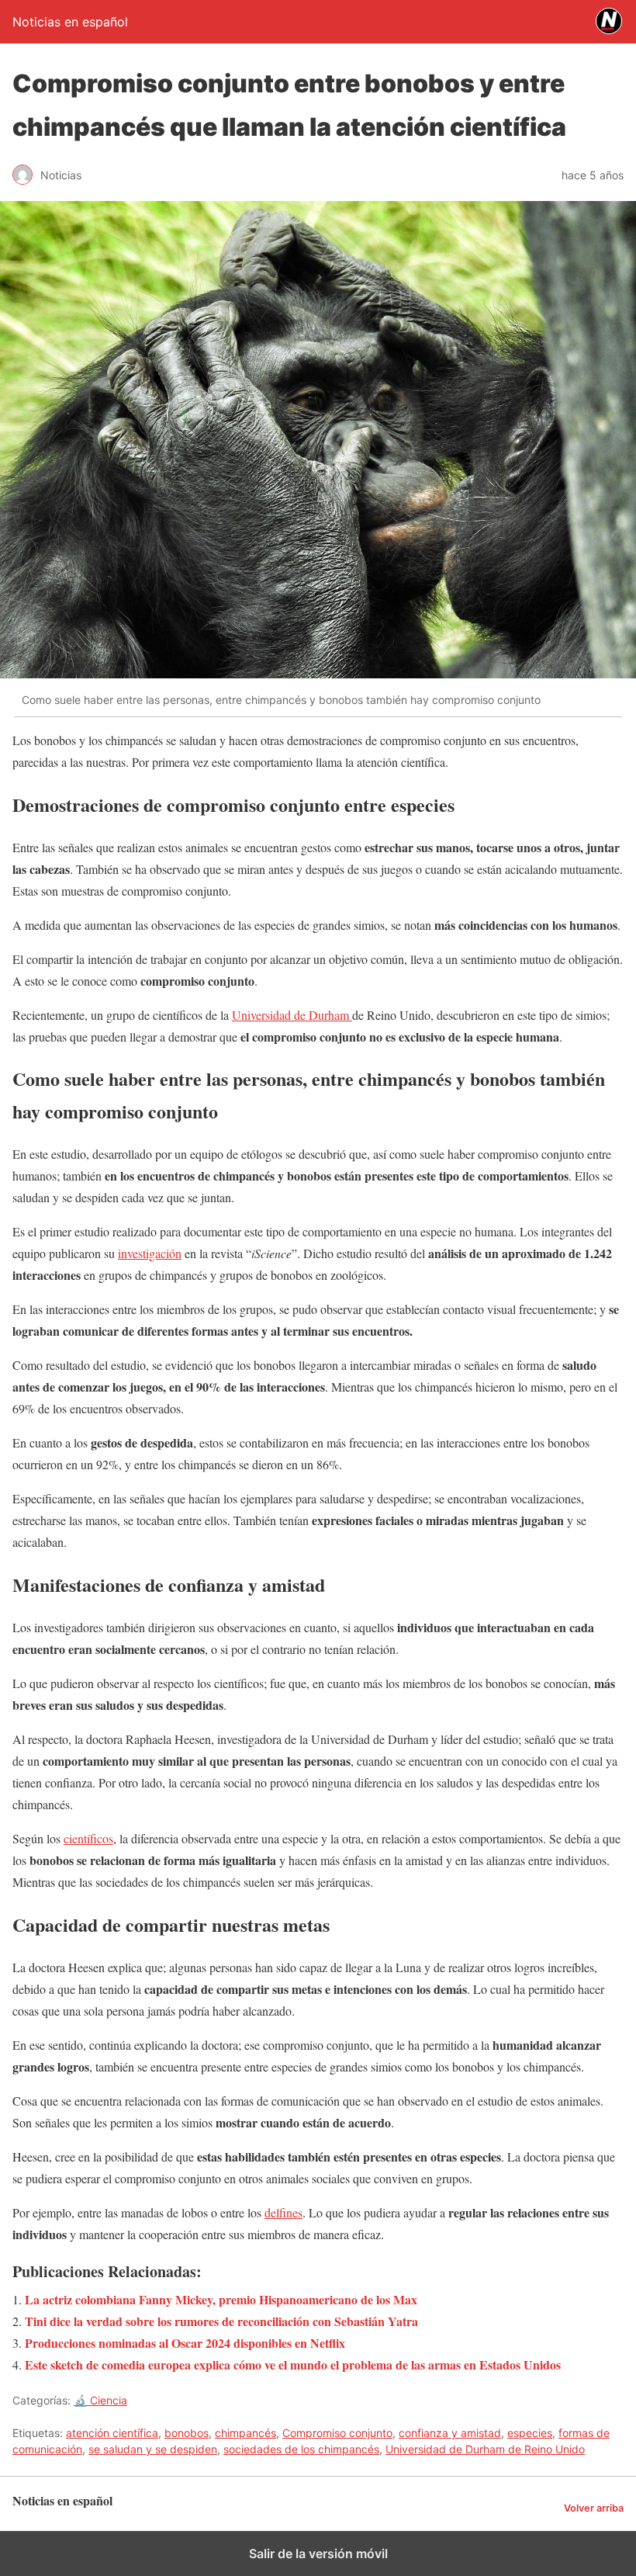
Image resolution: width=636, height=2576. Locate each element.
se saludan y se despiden (153, 2449)
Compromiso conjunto (337, 2433)
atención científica (112, 2433)
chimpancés (245, 2433)
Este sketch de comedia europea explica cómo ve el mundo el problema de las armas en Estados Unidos (293, 2365)
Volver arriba (594, 2508)
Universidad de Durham (292, 1015)
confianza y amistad (450, 2433)
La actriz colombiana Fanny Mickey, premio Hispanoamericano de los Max (221, 2299)
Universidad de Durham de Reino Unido (485, 2449)
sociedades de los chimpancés (301, 2449)
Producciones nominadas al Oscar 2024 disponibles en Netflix (185, 2343)
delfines (283, 2212)
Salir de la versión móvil (318, 2553)
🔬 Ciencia (100, 2400)
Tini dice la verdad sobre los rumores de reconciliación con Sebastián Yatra (221, 2321)
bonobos (187, 2433)
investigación (150, 1253)
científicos (88, 1838)
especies (530, 2433)
